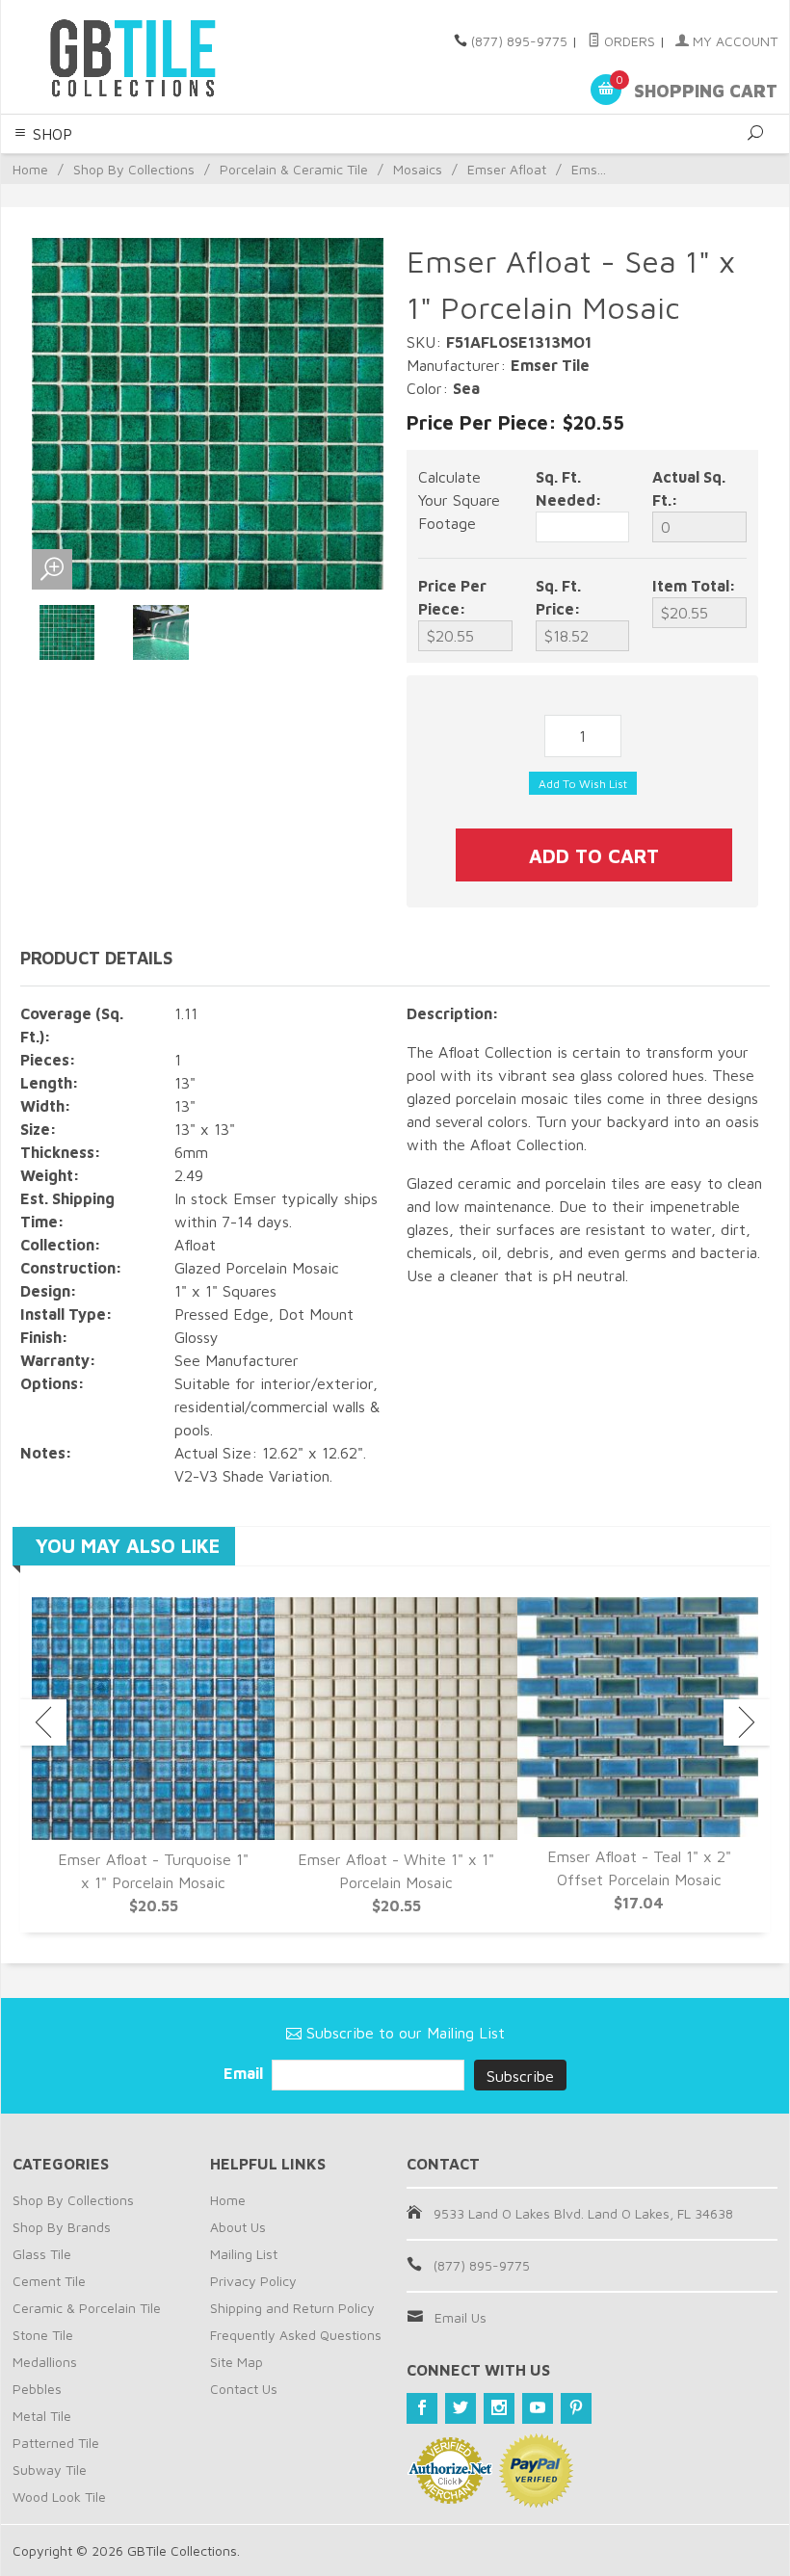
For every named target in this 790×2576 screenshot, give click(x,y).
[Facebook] (422, 2408)
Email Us (461, 2317)
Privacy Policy (253, 2281)
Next (747, 1722)
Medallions (45, 2362)
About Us (238, 2227)
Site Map (237, 2362)
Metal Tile (42, 2416)
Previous (43, 1722)
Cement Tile (49, 2281)
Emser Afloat (507, 169)
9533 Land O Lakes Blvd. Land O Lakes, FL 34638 (583, 2213)
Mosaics (418, 169)
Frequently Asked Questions (296, 2335)
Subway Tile (50, 2470)
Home (30, 169)
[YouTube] (538, 2408)
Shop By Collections (134, 169)
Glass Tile (42, 2254)
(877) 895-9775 (519, 41)
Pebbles (37, 2389)
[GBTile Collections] (158, 57)
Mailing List (244, 2254)
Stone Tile (43, 2335)
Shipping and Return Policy (292, 2308)
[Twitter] (461, 2408)
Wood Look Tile (59, 2497)
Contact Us (244, 2389)
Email (245, 2073)
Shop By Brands (62, 2227)
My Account (733, 41)
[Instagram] (499, 2408)
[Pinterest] (576, 2408)
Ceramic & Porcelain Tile (87, 2308)
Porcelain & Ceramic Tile (294, 169)
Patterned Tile (56, 2443)
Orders (628, 41)
